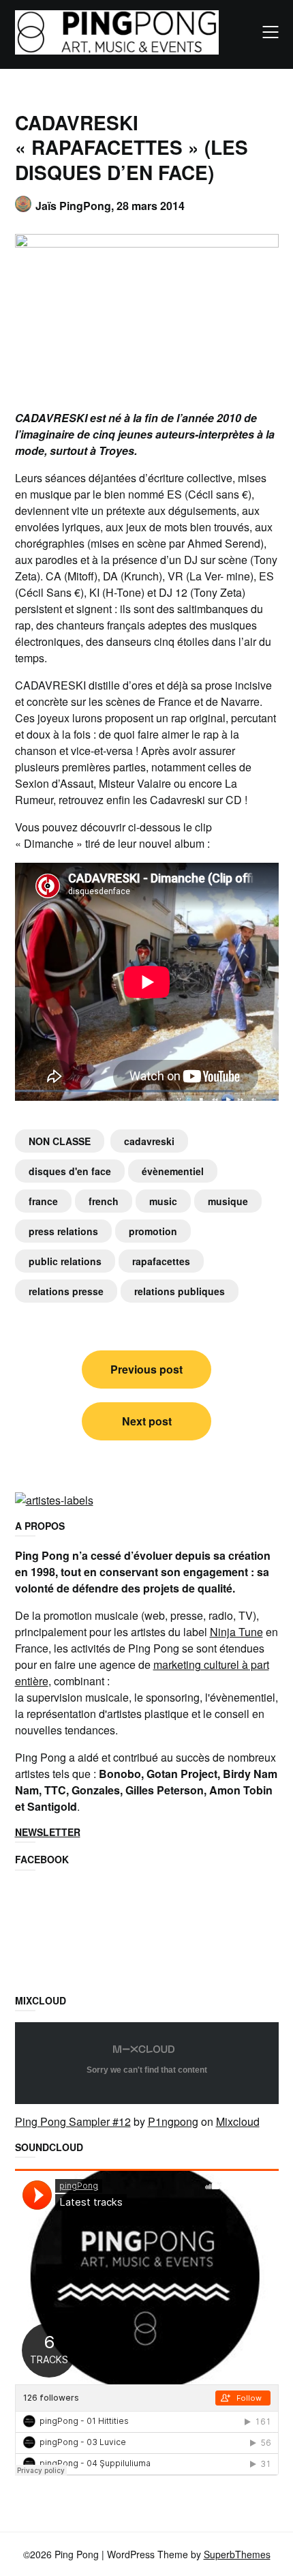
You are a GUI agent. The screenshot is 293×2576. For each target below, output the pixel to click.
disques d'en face (70, 1171)
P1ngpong (173, 2121)
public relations (65, 1261)
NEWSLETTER (48, 1832)
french (104, 1201)
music (163, 1201)
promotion (153, 1231)
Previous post (146, 1369)
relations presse (66, 1291)
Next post (147, 1421)
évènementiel (173, 1171)
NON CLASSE (60, 1141)
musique (228, 1201)
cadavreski (149, 1141)
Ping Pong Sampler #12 (73, 2121)
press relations (63, 1231)
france (43, 1201)
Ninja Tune (236, 1632)
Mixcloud (238, 2121)
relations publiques (180, 1291)
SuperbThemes (237, 2554)
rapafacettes (161, 1261)
